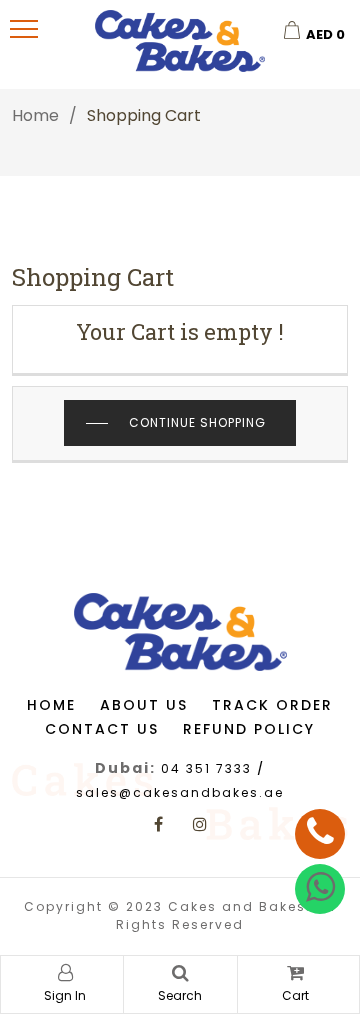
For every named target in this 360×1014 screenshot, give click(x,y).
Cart (295, 995)
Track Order (272, 705)
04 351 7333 (206, 768)
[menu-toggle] (24, 29)
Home (35, 115)
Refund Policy (249, 729)
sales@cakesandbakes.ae (180, 792)
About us (144, 705)
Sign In (65, 995)
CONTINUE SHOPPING (197, 422)
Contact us (102, 729)
